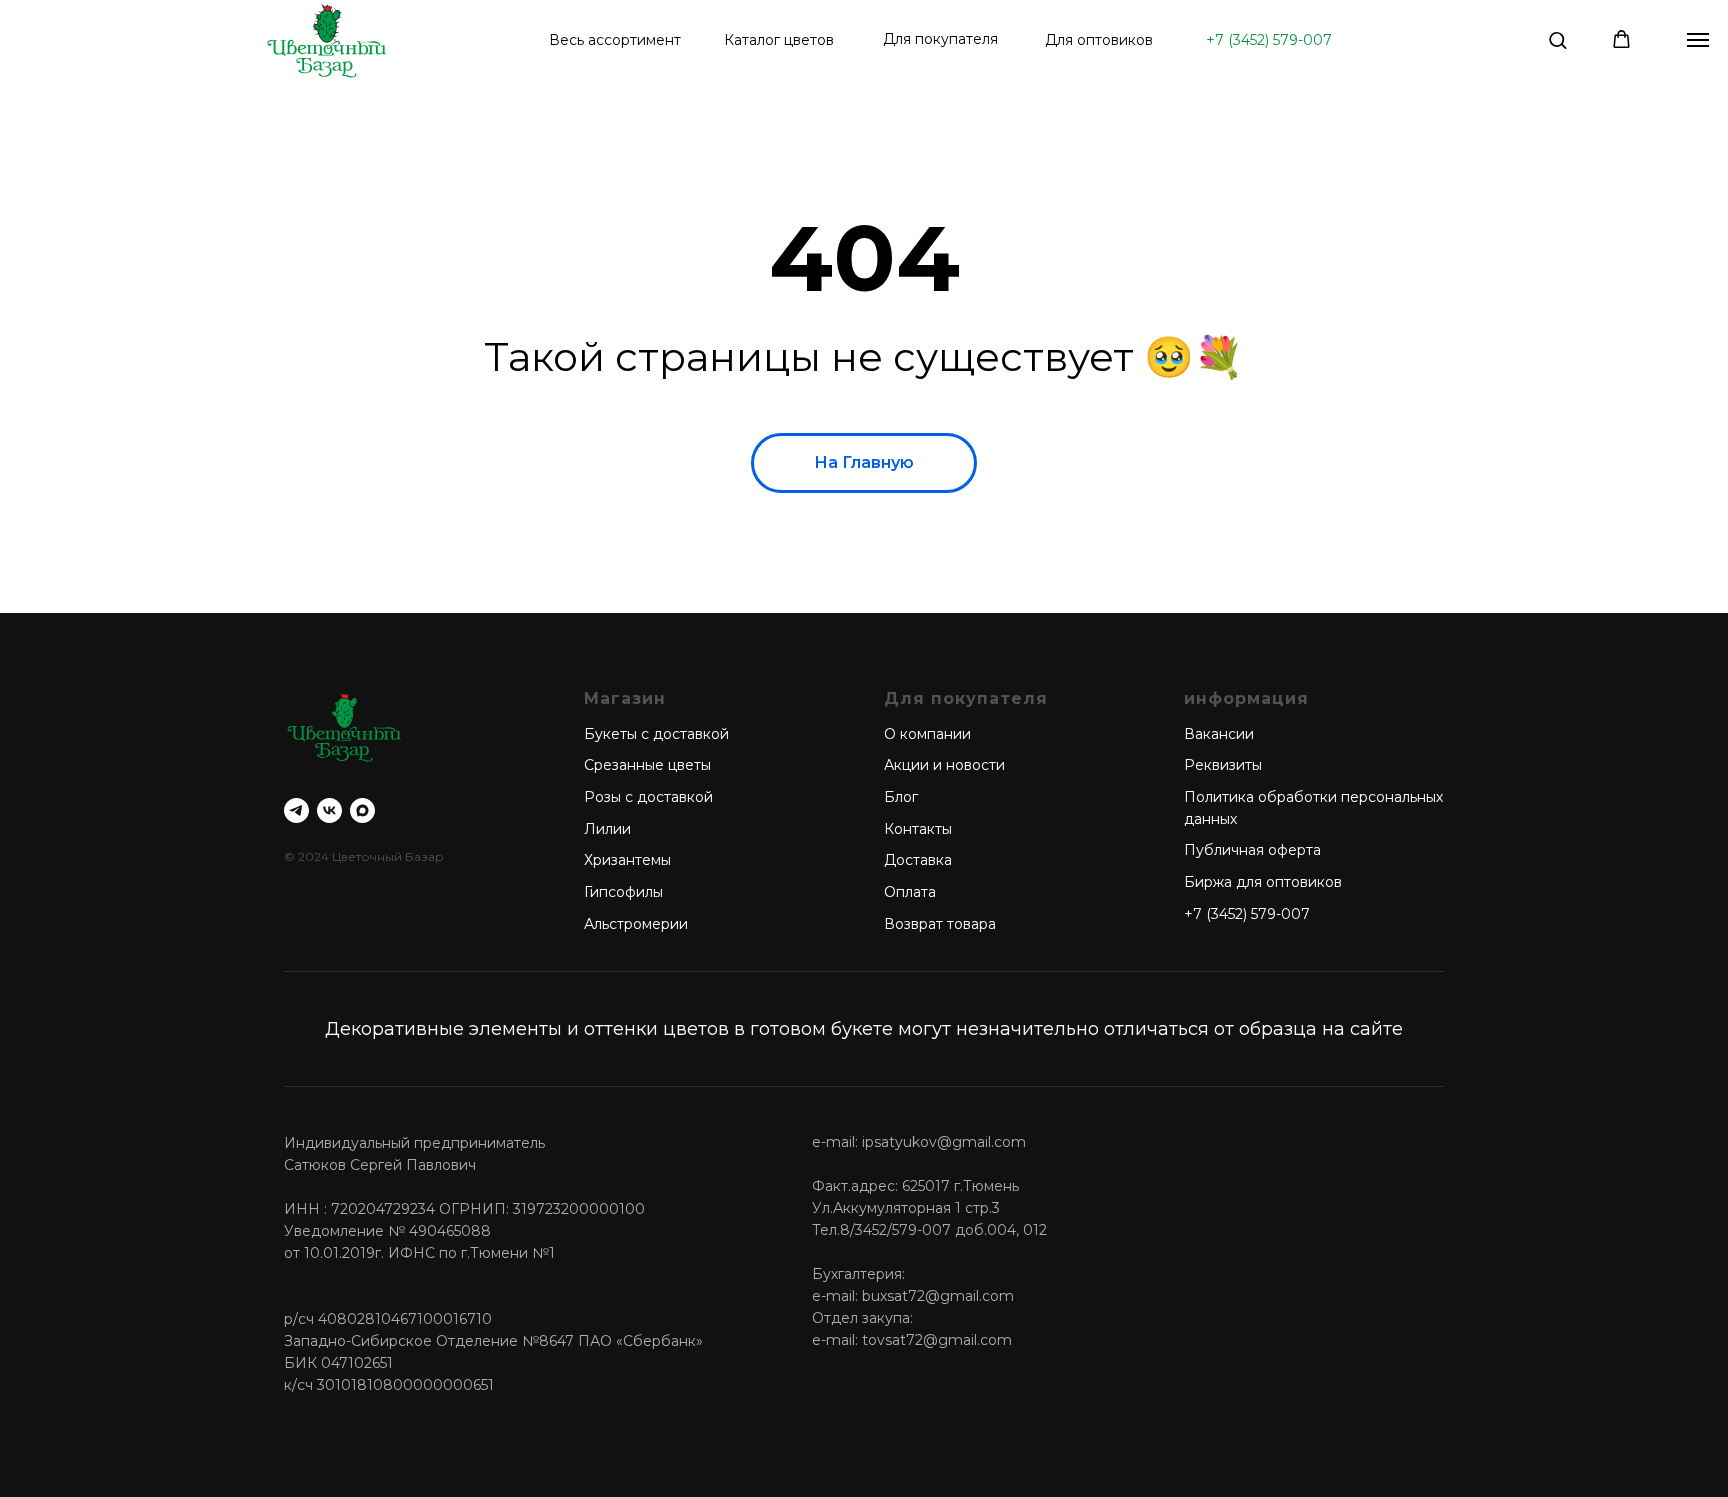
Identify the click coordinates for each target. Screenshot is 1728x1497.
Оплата (910, 892)
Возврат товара (940, 924)
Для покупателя (940, 39)
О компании (927, 734)
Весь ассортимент (615, 40)
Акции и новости (944, 765)
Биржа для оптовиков (1263, 882)
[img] (326, 40)
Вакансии (1219, 734)
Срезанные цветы (647, 765)
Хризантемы (627, 860)
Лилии (607, 829)
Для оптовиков (1099, 40)
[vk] (329, 810)
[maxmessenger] (362, 810)
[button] (1557, 39)
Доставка (918, 860)
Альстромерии (636, 924)
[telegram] (296, 810)
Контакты (918, 829)
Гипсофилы (623, 892)
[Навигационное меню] (1698, 40)
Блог (901, 797)
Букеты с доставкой (656, 734)
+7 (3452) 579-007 (1269, 40)
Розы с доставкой (648, 797)
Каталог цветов (779, 40)
